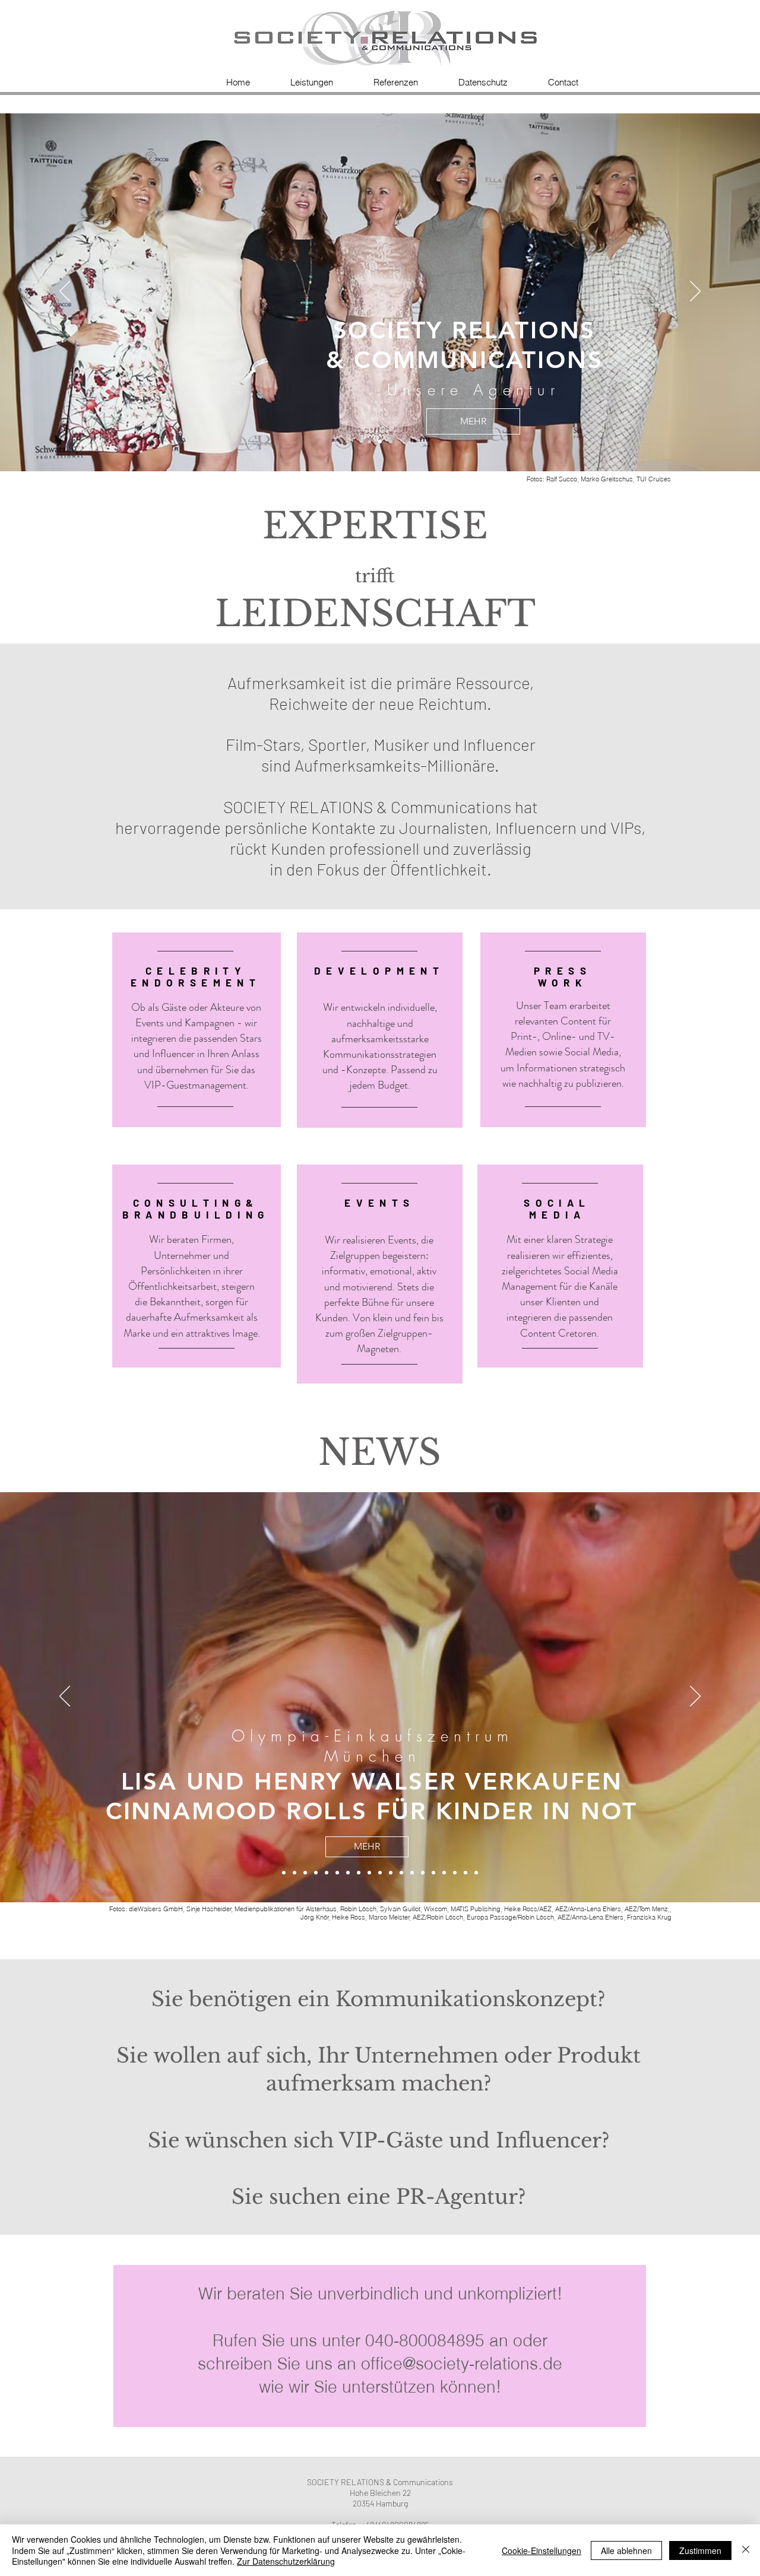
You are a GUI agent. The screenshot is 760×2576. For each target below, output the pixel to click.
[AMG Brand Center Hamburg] (316, 1873)
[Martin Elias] (401, 1873)
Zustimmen (700, 2550)
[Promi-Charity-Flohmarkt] (433, 1873)
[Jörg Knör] (380, 1873)
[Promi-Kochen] (455, 1873)
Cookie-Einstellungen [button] (541, 2550)
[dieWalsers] (284, 1873)
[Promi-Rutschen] (391, 1873)
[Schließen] (746, 2550)
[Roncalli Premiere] (412, 1873)
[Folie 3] (369, 442)
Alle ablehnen (626, 2550)
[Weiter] (695, 292)
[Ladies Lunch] (476, 1873)
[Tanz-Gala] (327, 1873)
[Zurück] (65, 292)
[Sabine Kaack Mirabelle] (294, 1873)
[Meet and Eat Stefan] (465, 1873)
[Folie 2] (380, 442)
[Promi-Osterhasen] (444, 1873)
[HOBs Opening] (423, 1873)
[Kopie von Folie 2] (391, 442)
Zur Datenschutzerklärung (286, 2561)
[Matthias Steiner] (369, 1873)
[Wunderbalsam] (337, 1873)
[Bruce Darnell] (359, 1873)
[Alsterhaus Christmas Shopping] (305, 1873)
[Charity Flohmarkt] (348, 1873)
